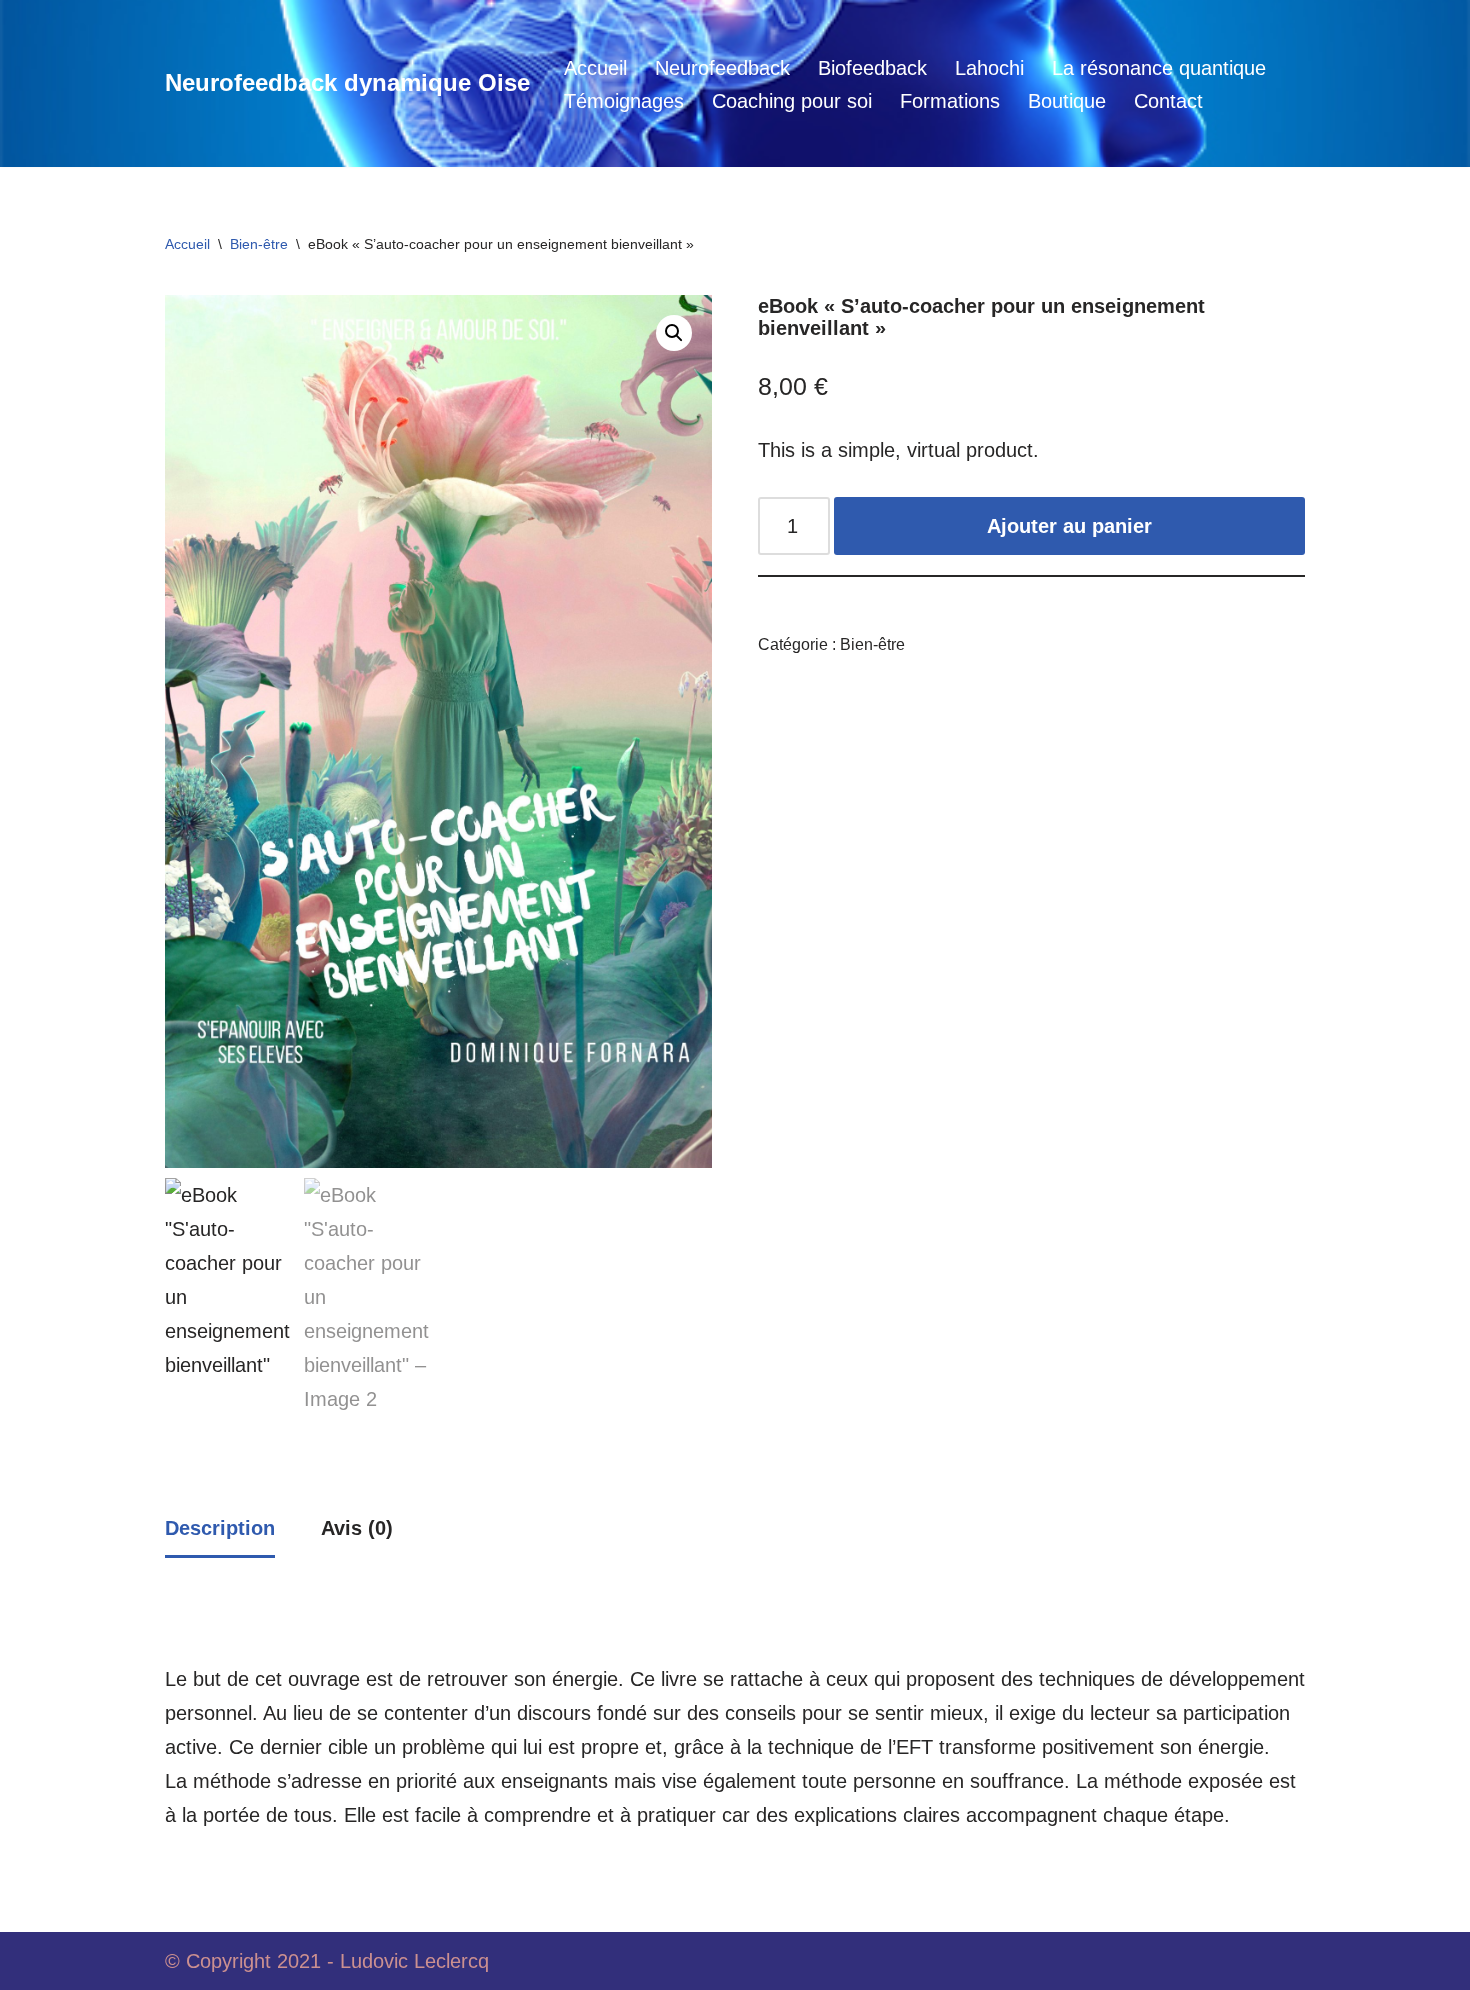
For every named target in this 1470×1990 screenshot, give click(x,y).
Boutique (1067, 101)
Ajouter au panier (1069, 526)
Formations (950, 101)
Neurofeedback (722, 68)
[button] (674, 333)
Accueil (595, 68)
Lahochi (989, 68)
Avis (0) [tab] (357, 1528)
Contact (1168, 101)
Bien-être (259, 244)
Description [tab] (220, 1528)
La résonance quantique (1159, 68)
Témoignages (624, 101)
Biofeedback (872, 68)
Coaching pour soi (792, 101)
